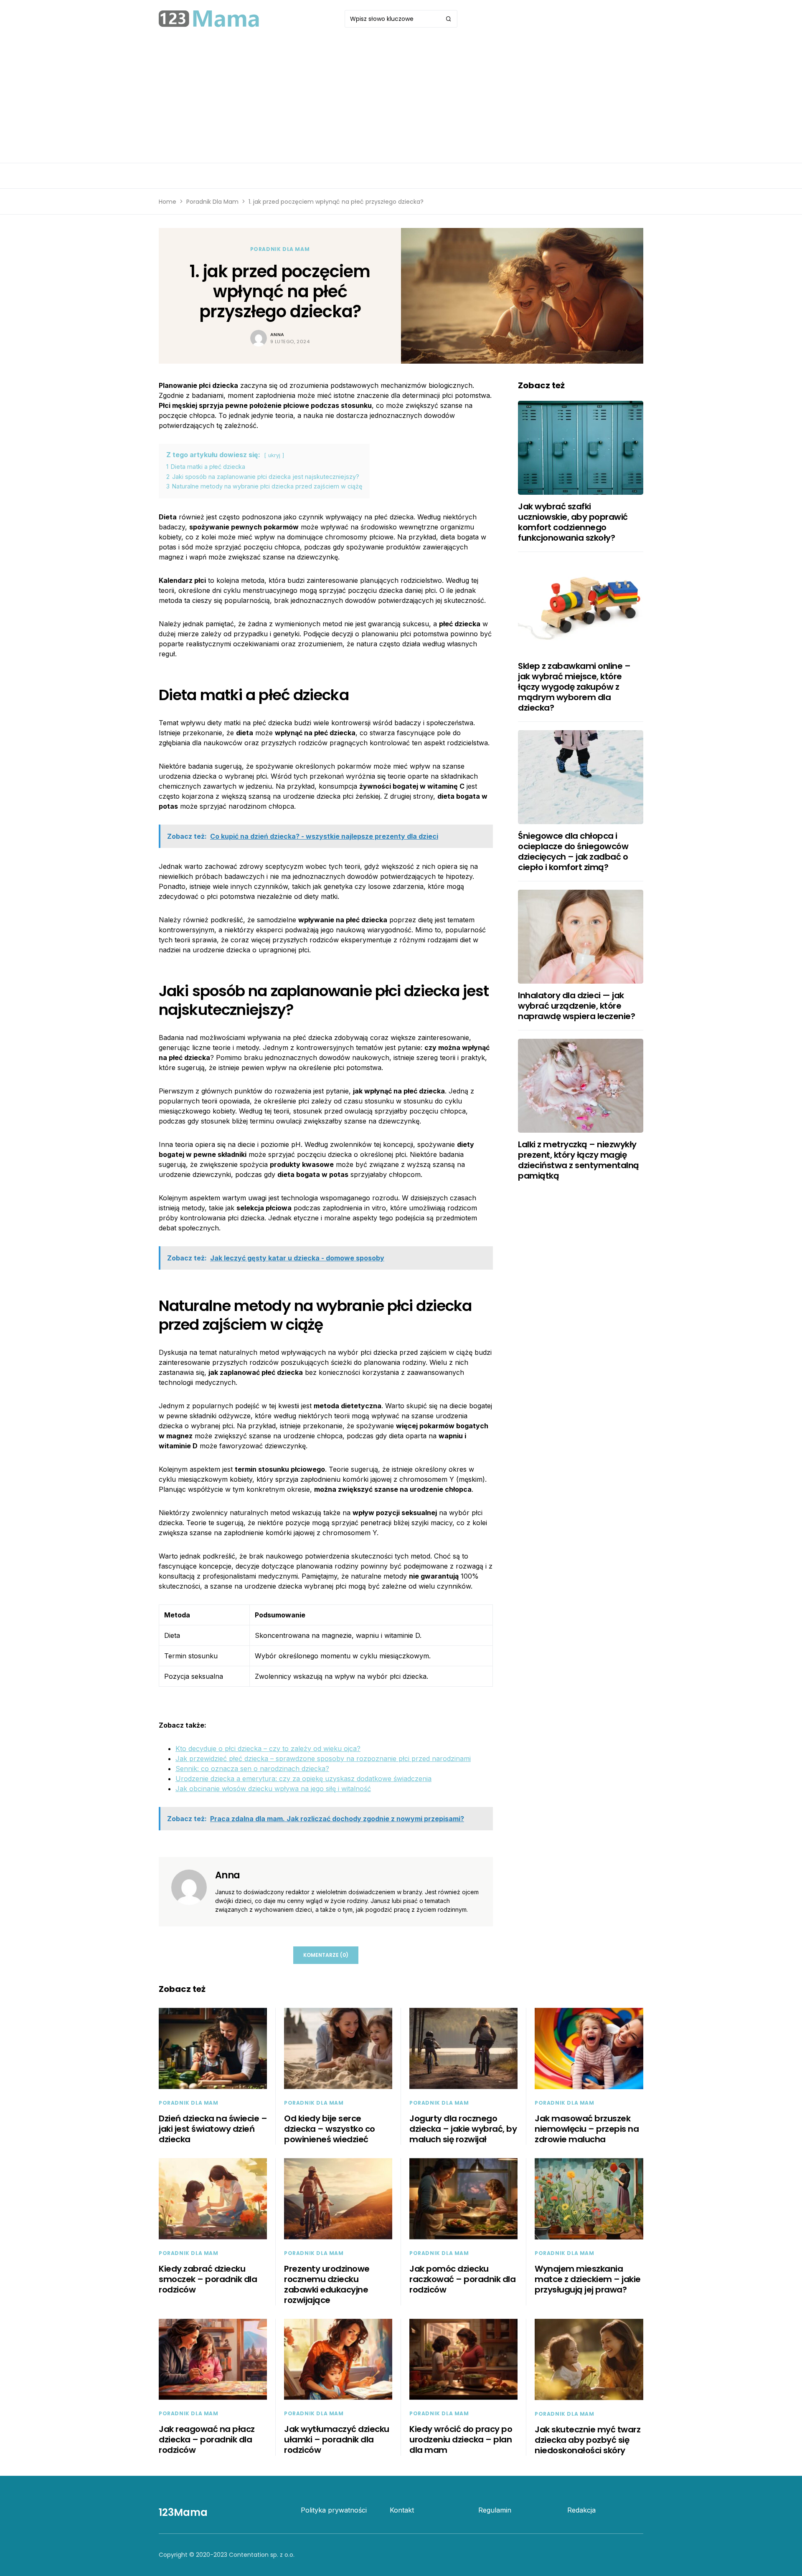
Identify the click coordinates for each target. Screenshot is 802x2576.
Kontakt (402, 2510)
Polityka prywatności (334, 2510)
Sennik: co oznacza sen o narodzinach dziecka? (252, 1769)
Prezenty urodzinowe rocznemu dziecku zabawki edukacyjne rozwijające (327, 2284)
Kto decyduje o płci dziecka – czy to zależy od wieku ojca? (268, 1749)
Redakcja (581, 2510)
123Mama (183, 2512)
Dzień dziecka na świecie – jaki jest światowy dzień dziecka (213, 2129)
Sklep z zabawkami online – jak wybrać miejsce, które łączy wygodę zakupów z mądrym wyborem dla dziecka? (574, 687)
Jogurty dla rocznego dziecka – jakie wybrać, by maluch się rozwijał (463, 2129)
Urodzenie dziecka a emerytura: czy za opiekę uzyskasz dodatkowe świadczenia (303, 1779)
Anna (277, 334)
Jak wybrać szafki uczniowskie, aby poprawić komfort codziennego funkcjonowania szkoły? (573, 522)
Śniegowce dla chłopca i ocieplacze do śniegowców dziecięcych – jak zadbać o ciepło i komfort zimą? (573, 851)
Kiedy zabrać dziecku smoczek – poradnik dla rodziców (208, 2279)
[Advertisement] (401, 100)
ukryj (274, 455)
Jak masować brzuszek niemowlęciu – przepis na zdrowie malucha (587, 2129)
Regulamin (495, 2510)
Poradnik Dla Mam (212, 202)
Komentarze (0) (326, 1955)
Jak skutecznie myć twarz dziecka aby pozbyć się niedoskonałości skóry (588, 2440)
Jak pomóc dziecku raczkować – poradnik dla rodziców (462, 2279)
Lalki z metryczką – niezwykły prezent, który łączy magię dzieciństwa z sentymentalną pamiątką (579, 1160)
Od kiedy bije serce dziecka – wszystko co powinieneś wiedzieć (330, 2129)
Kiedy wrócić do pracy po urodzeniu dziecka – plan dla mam (461, 2439)
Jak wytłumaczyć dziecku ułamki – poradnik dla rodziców (337, 2439)
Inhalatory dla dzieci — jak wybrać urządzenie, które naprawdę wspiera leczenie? (576, 1006)
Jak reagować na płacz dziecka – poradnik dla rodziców (207, 2439)
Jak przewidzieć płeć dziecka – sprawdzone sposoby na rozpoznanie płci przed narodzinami (323, 1759)
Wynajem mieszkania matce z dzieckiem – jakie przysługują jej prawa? (588, 2279)
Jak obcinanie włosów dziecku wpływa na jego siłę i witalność (273, 1789)
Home (168, 202)
